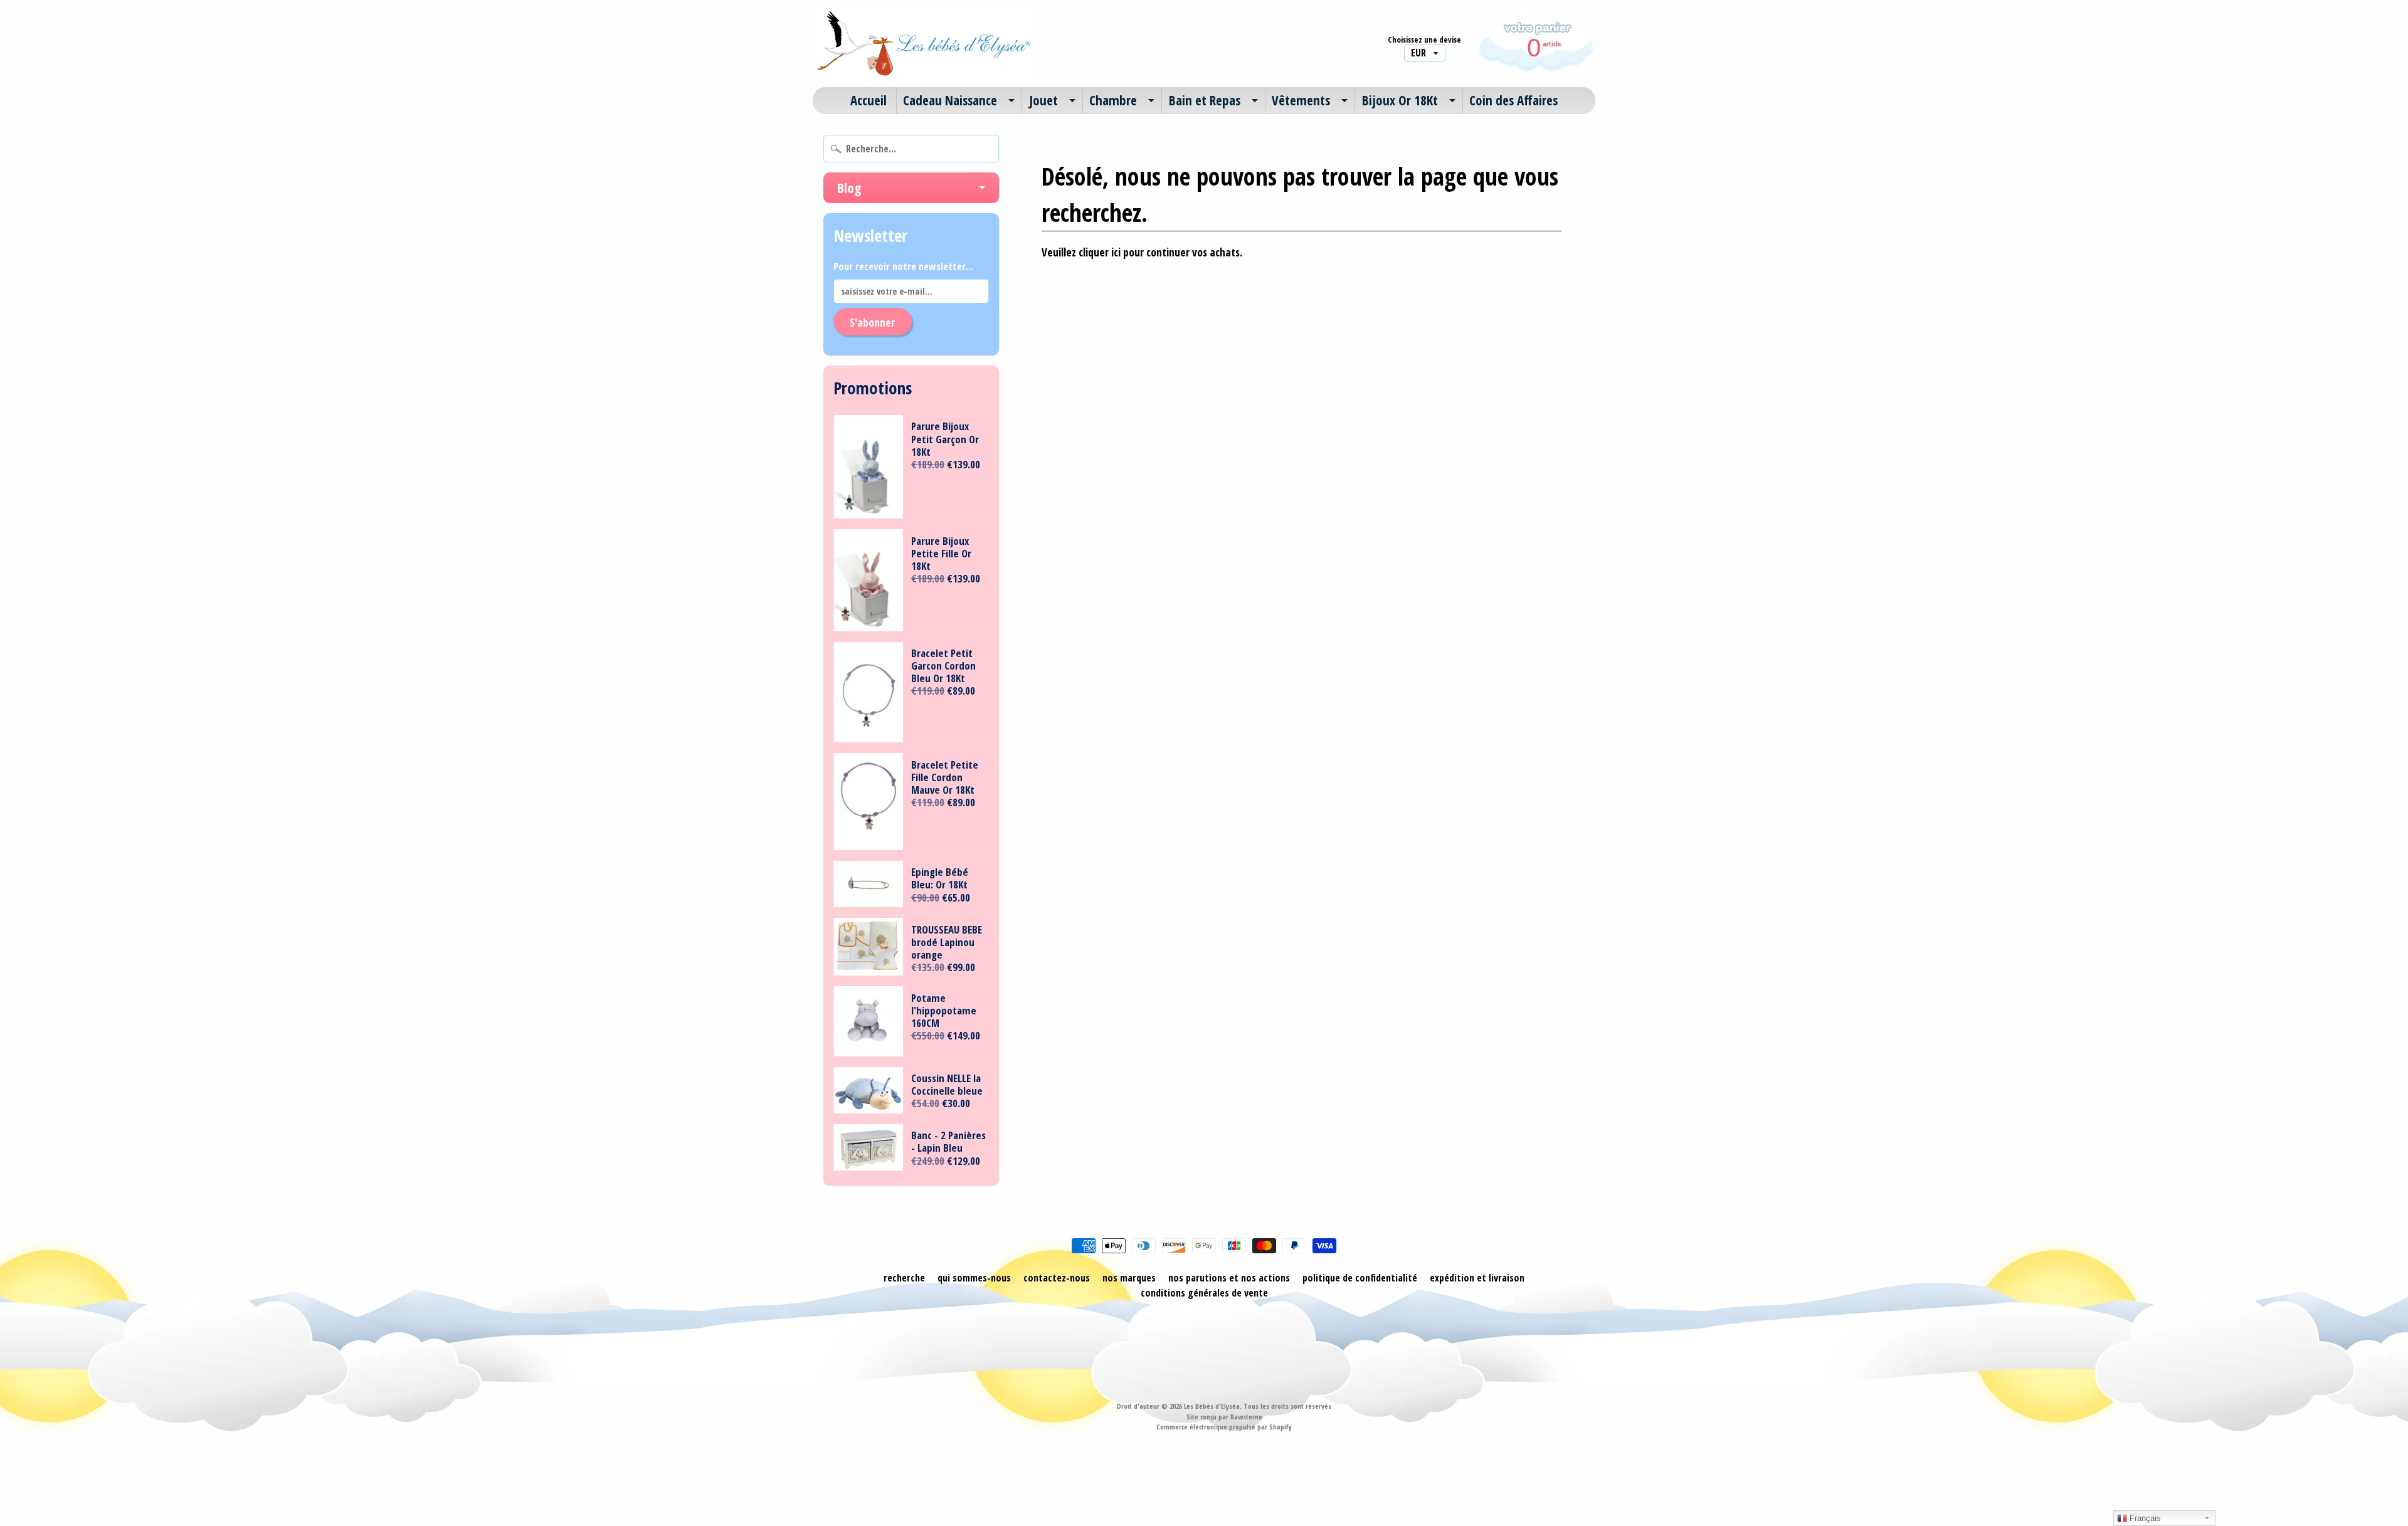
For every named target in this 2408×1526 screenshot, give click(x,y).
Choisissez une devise (1424, 40)
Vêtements (1301, 100)
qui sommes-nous (974, 1278)
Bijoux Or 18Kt (1400, 100)
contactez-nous (1057, 1278)
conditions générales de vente (1204, 1293)
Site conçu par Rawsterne (1224, 1417)
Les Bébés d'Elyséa (1212, 1406)
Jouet (1043, 100)
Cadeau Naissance (950, 100)
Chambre (1113, 100)
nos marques (1129, 1278)
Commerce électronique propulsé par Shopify (1224, 1427)
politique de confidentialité (1360, 1278)
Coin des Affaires (1513, 100)
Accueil (869, 100)
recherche (904, 1278)
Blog (849, 187)
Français (2144, 1518)
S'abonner (872, 322)
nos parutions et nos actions (1229, 1278)
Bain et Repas (1205, 100)
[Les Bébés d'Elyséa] (922, 44)
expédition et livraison (1477, 1278)
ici (1116, 252)
